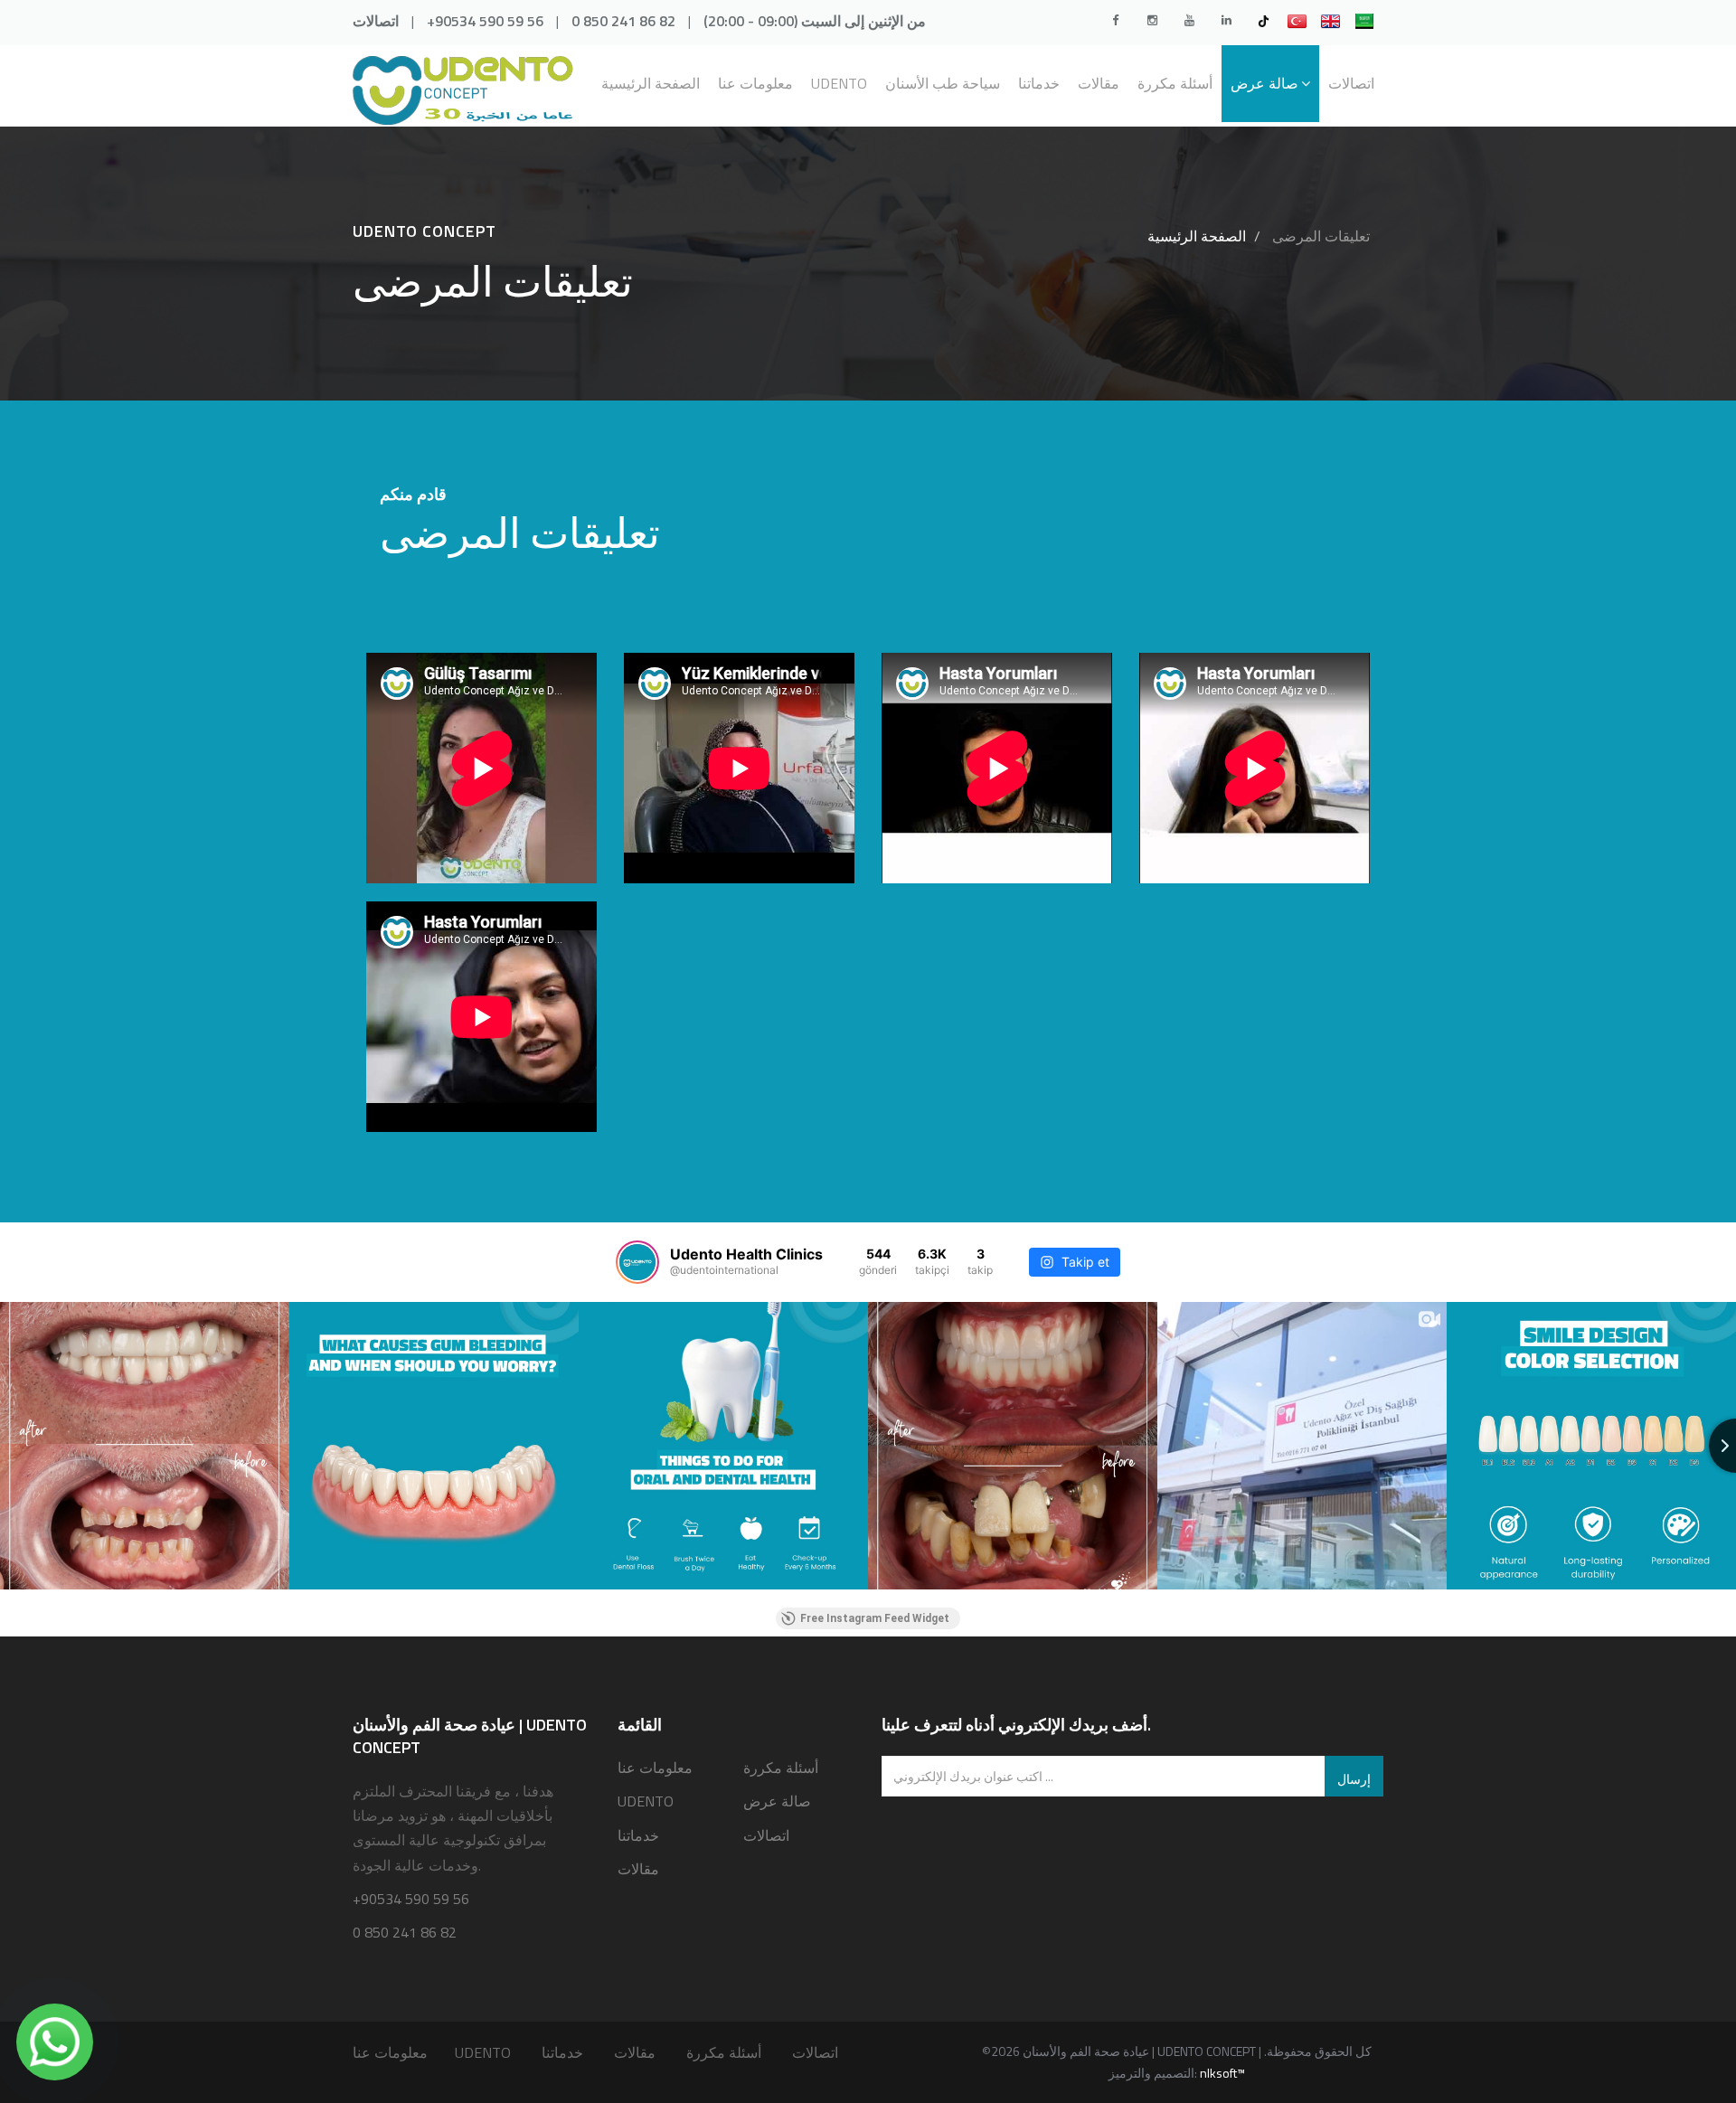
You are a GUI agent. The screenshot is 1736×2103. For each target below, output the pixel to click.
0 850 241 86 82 (623, 21)
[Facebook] (1115, 20)
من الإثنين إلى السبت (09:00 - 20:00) (815, 21)
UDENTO (839, 83)
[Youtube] (1189, 20)
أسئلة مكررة (1175, 83)
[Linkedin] (1226, 20)
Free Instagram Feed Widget (875, 1618)
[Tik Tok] (1263, 20)
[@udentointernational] (637, 1262)
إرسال (1354, 1779)
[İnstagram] (1152, 20)
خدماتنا (1039, 83)
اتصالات (376, 21)
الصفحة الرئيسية (651, 83)
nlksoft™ (1222, 2073)
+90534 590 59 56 (485, 21)
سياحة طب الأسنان (943, 83)
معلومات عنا (755, 83)
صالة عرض (1264, 83)
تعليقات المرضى (1319, 236)
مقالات (1099, 83)
